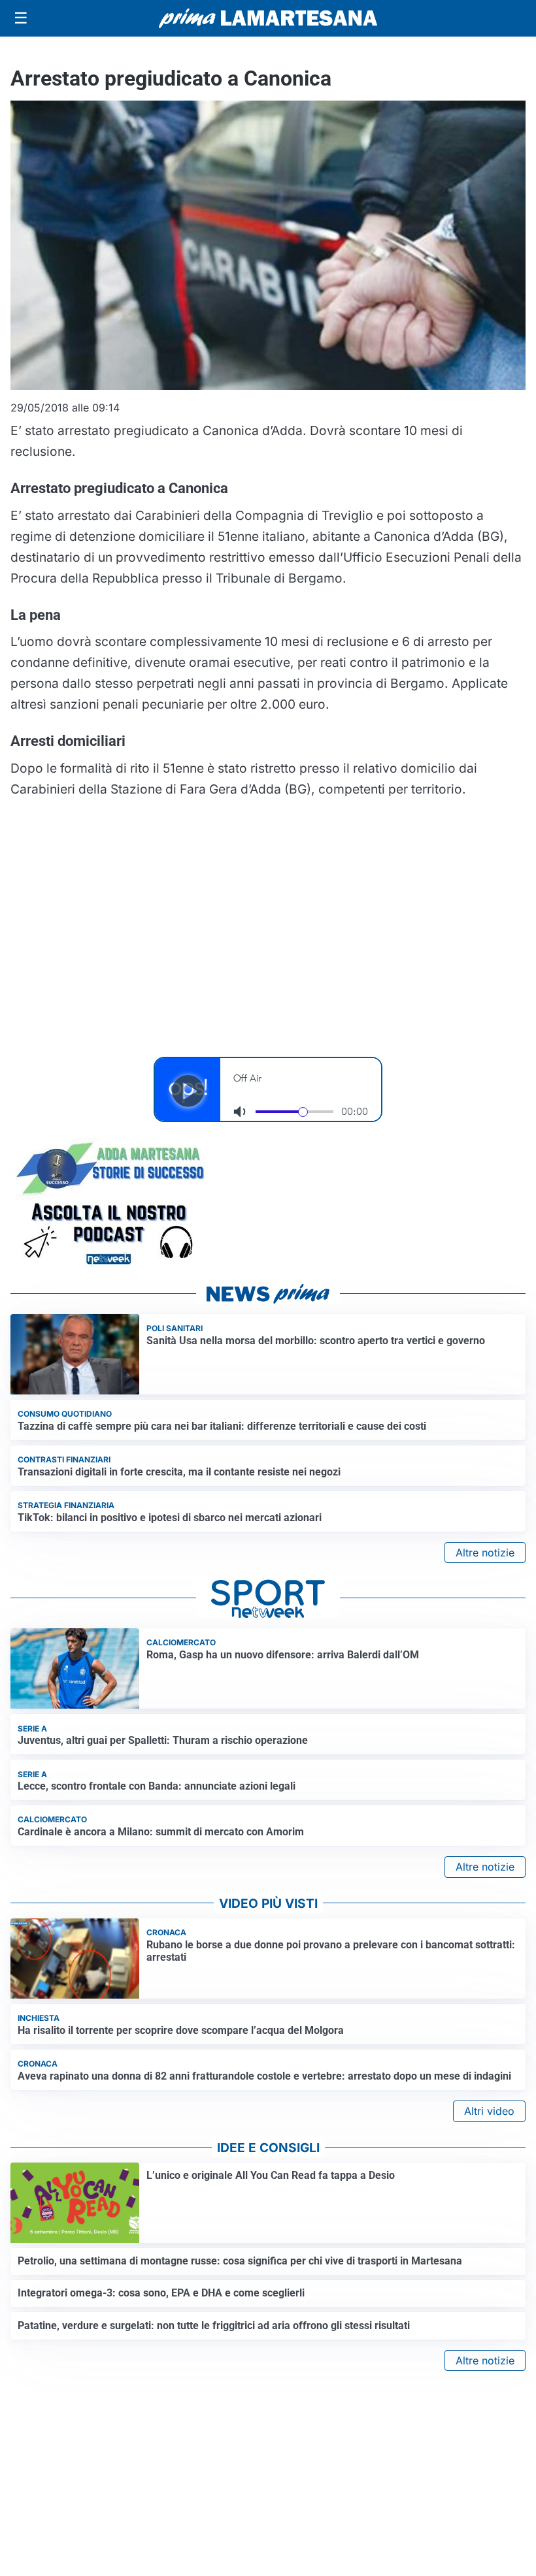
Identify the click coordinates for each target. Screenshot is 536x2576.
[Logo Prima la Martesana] (268, 18)
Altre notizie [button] (485, 1553)
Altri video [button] (489, 2111)
